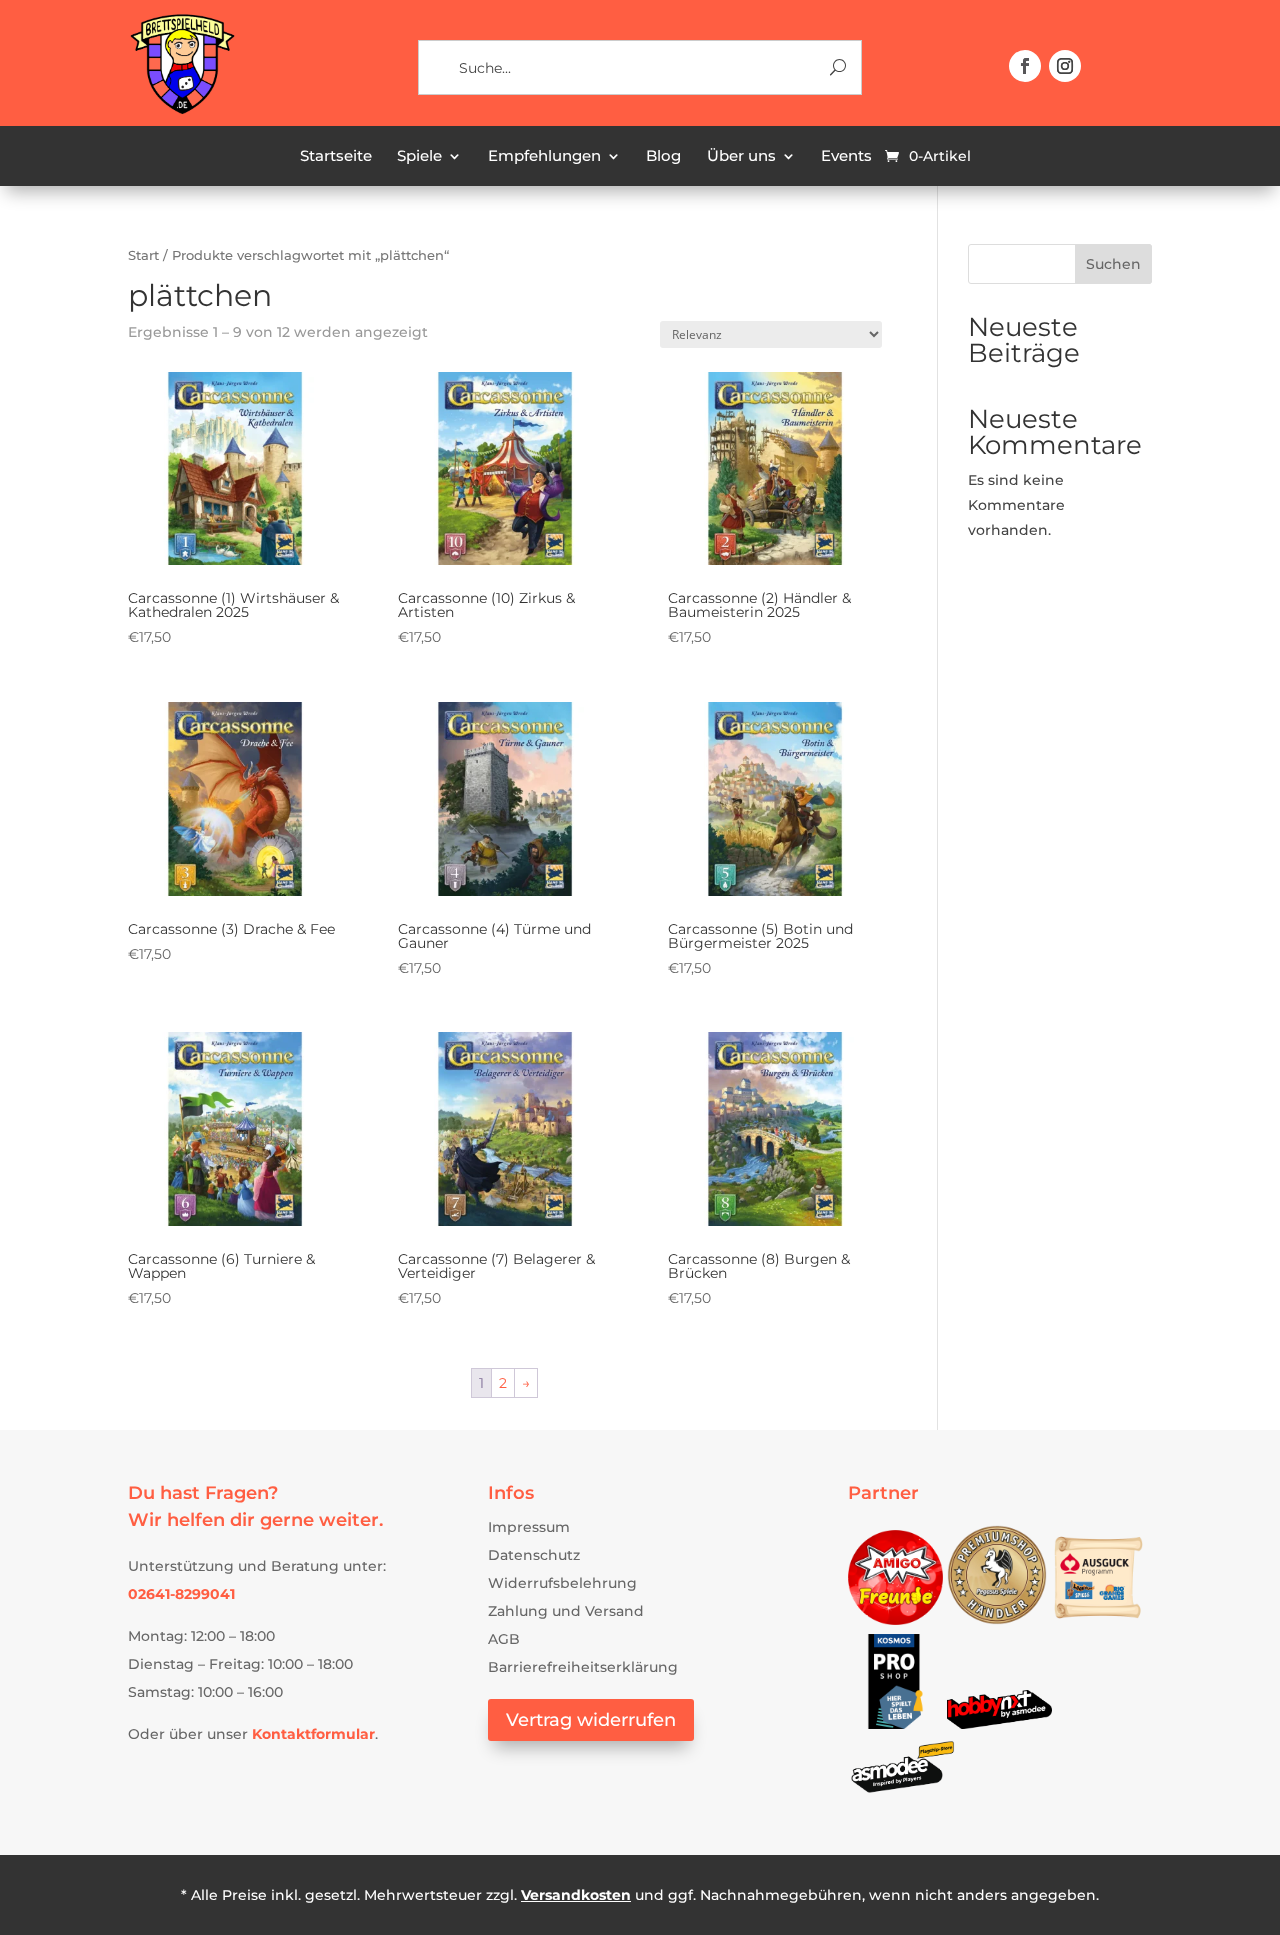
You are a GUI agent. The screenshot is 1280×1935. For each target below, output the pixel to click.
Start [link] (143, 255)
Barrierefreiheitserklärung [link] (583, 1667)
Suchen (1113, 264)
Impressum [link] (529, 1527)
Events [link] (846, 157)
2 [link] (503, 1383)
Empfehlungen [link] (544, 157)
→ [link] (526, 1383)
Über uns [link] (741, 157)
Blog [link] (663, 157)
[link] (181, 111)
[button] (1025, 66)
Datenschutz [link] (534, 1555)
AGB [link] (504, 1639)
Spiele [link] (419, 157)
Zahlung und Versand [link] (566, 1611)
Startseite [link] (336, 157)
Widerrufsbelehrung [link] (562, 1583)
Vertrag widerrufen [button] (591, 1720)
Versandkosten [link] (576, 1895)
